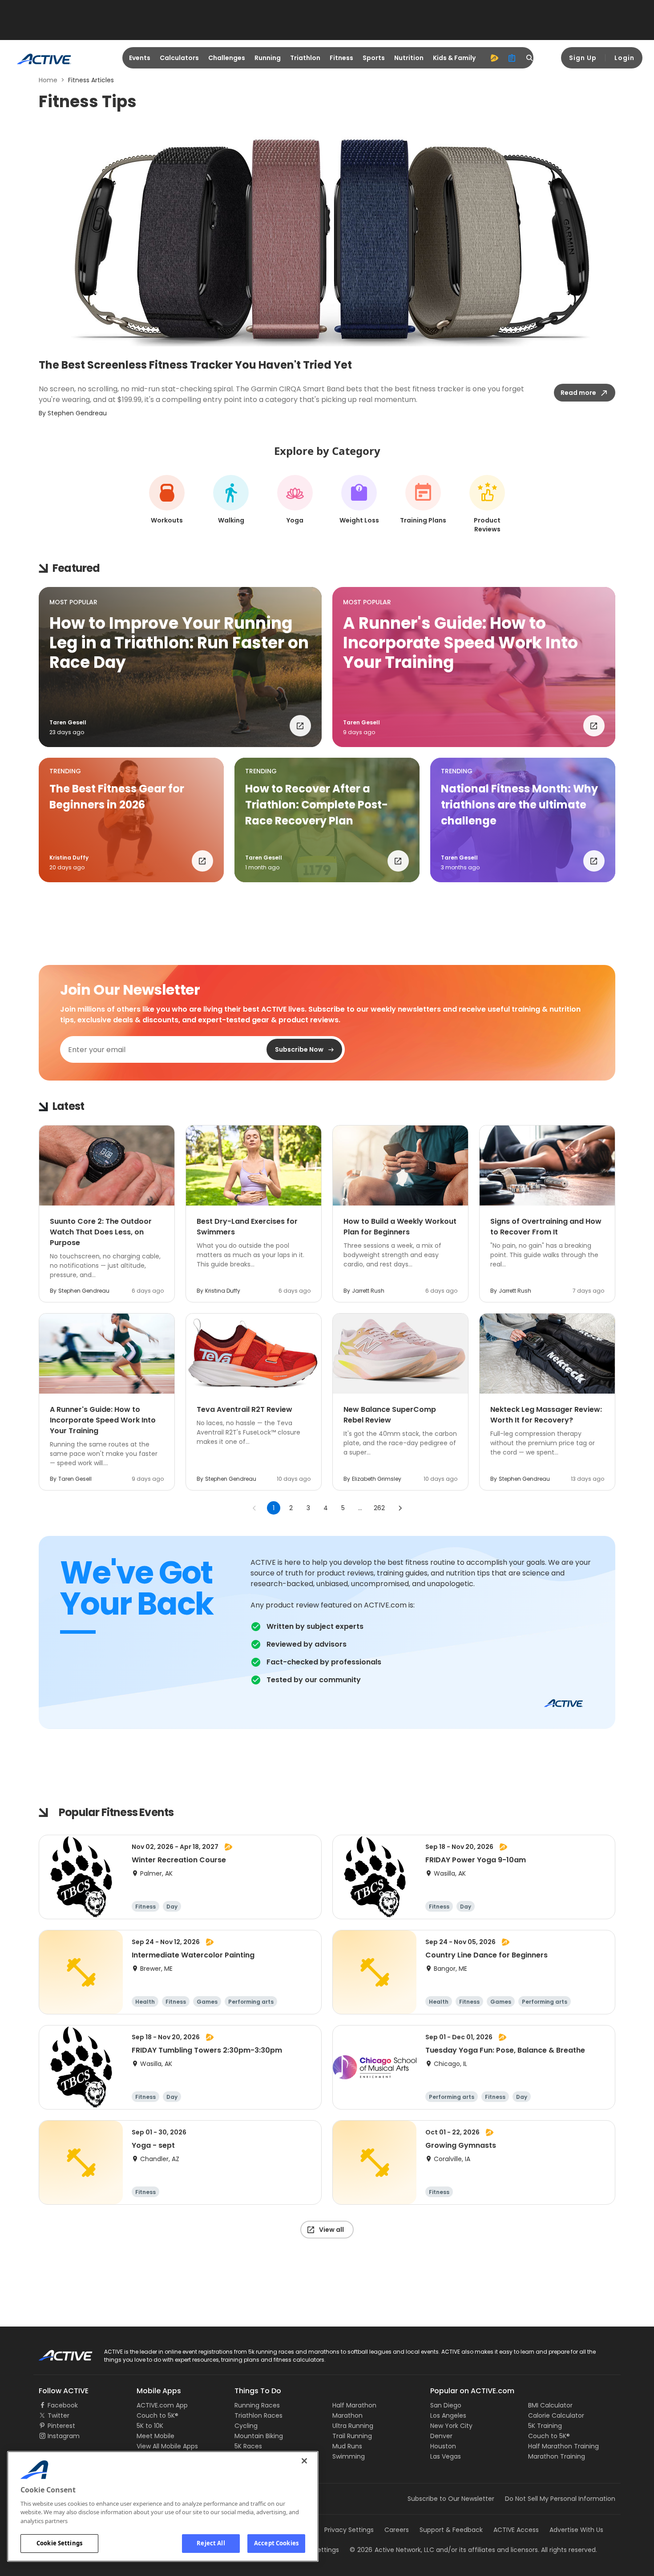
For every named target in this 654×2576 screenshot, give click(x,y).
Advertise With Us (576, 2530)
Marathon (347, 2415)
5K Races (248, 2446)
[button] (180, 667)
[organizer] (512, 58)
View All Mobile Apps (167, 2446)
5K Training (545, 2426)
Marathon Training (557, 2456)
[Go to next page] (400, 1508)
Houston (443, 2446)
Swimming (349, 2456)
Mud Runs (347, 2446)
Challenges (227, 58)
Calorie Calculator (556, 2415)
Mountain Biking (259, 2436)
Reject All (211, 2543)
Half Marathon (354, 2405)
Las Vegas (446, 2456)
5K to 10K (150, 2426)
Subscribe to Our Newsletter (451, 2499)
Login (624, 58)
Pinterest (61, 2426)
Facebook (63, 2405)
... (360, 1508)
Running (268, 58)
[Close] (304, 2461)
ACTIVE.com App (162, 2405)
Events (140, 58)
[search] (530, 58)
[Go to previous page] (254, 1508)
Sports (374, 58)
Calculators (179, 58)
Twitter (59, 2415)
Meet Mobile (155, 2436)
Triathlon (305, 58)
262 (379, 1508)
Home (48, 80)
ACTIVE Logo (58, 2352)
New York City (451, 2426)
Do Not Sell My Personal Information (560, 2499)
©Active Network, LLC (392, 2550)
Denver (441, 2436)
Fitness (341, 58)
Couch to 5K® (157, 2415)
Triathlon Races (258, 2415)
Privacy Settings (349, 2530)
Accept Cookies (276, 2543)
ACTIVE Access (516, 2530)
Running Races (257, 2405)
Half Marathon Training (563, 2446)
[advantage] (494, 58)
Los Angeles (448, 2415)
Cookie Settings (59, 2543)
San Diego (446, 2405)
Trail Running (352, 2436)
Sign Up (583, 58)
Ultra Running (353, 2426)
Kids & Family (454, 58)
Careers (397, 2530)
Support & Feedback (451, 2530)
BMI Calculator (550, 2405)
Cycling (246, 2426)
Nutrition (409, 58)
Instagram (64, 2436)
